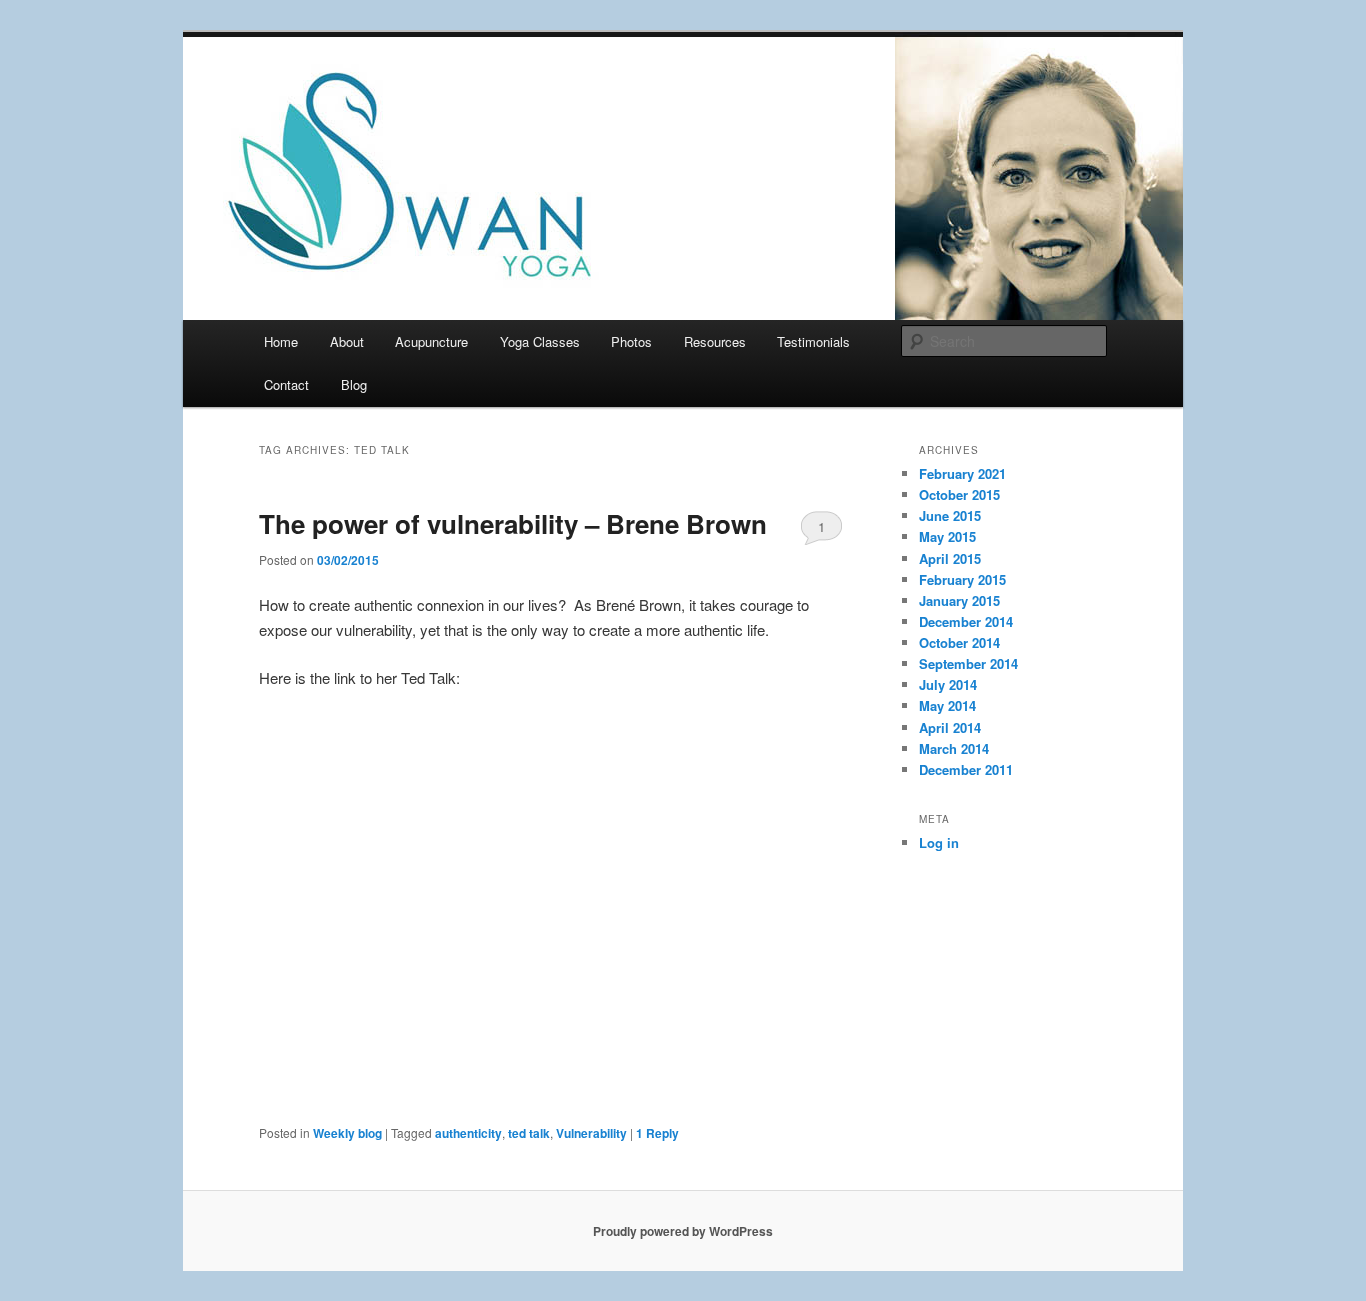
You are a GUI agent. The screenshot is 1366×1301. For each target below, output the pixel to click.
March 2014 (954, 748)
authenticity (468, 1133)
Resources (715, 341)
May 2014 (947, 705)
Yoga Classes (540, 341)
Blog (354, 384)
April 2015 (950, 558)
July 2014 (948, 684)
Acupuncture (431, 341)
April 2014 (950, 727)
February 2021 (962, 473)
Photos (631, 341)
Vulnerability (591, 1133)
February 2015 (962, 579)
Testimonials (813, 341)
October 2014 (959, 642)
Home (281, 341)
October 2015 (959, 494)
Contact (286, 384)
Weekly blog (347, 1133)
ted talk (529, 1133)
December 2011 (966, 769)
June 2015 (950, 515)
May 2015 (947, 536)
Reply (657, 1133)
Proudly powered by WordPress (683, 1231)
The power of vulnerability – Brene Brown (513, 523)
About (347, 341)
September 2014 (968, 663)
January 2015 (959, 600)
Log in (939, 842)
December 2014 (966, 621)
